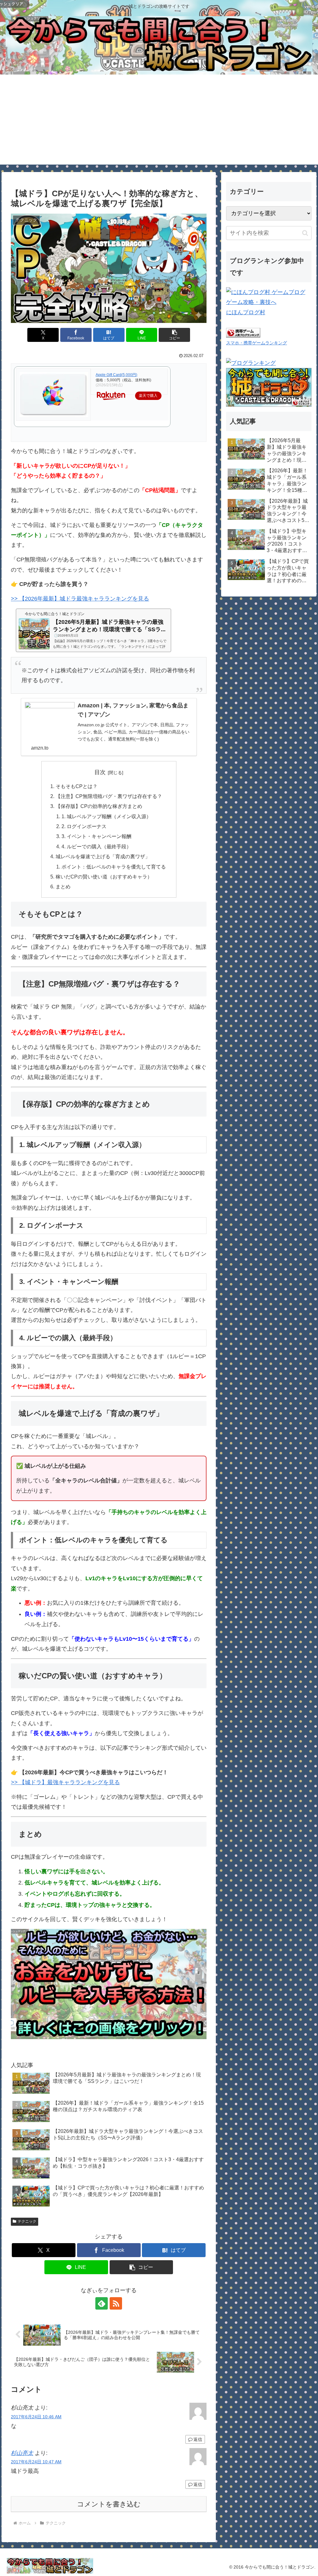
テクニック (27, 2221)
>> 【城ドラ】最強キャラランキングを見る (65, 1782)
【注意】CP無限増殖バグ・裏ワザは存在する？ (109, 796)
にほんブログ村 (246, 312)
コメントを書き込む (109, 2504)
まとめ (63, 887)
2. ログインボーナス (84, 826)
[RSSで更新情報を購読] (116, 2303)
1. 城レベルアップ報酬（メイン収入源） (106, 816)
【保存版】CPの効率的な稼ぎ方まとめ (99, 806)
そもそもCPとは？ (77, 786)
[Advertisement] (159, 121)
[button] (174, 335)
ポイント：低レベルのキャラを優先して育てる (114, 867)
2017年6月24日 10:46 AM (36, 2417)
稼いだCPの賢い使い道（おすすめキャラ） (104, 877)
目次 (100, 772)
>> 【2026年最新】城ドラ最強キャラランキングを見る (80, 599)
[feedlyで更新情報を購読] (102, 2303)
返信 (198, 2439)
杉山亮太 (22, 2453)
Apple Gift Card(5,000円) (116, 375)
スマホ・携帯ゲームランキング (257, 343)
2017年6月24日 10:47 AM (36, 2462)
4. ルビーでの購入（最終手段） (96, 846)
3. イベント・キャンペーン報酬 (96, 836)
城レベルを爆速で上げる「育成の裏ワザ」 (103, 856)
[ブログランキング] (251, 363)
